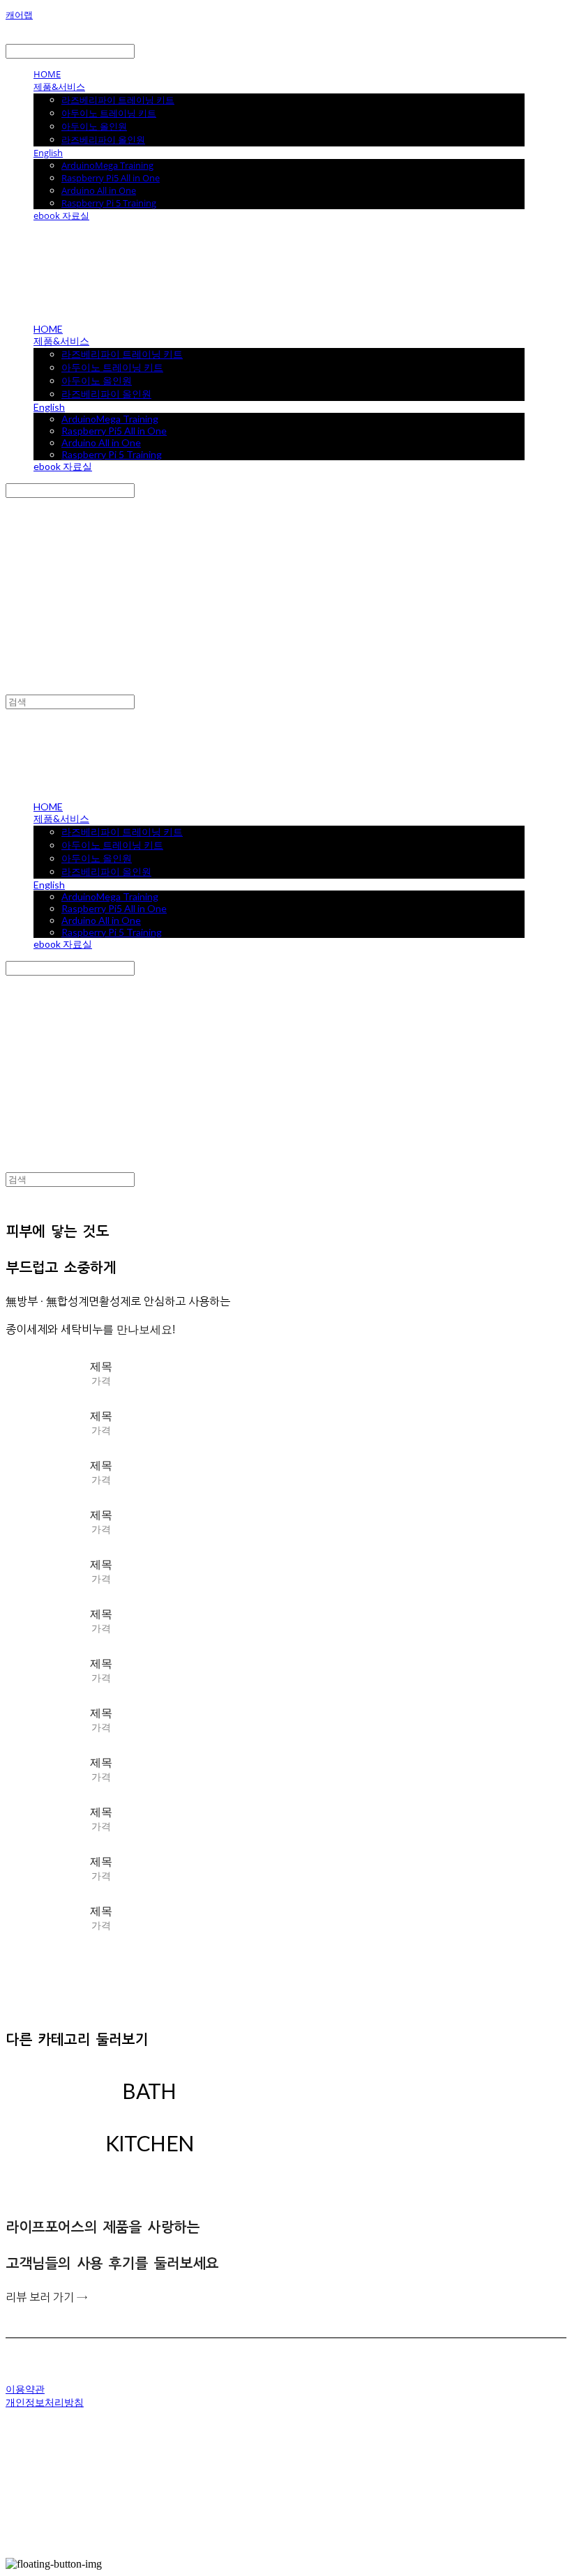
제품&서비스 (59, 86)
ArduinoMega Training (107, 165)
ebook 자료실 (61, 215)
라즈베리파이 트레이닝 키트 (118, 100)
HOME (47, 74)
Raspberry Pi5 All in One (111, 178)
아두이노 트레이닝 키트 (109, 113)
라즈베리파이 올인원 (103, 139)
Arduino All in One (99, 190)
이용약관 (25, 2389)
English (48, 153)
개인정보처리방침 (45, 2402)
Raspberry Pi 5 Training (109, 203)
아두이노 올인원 (94, 126)
